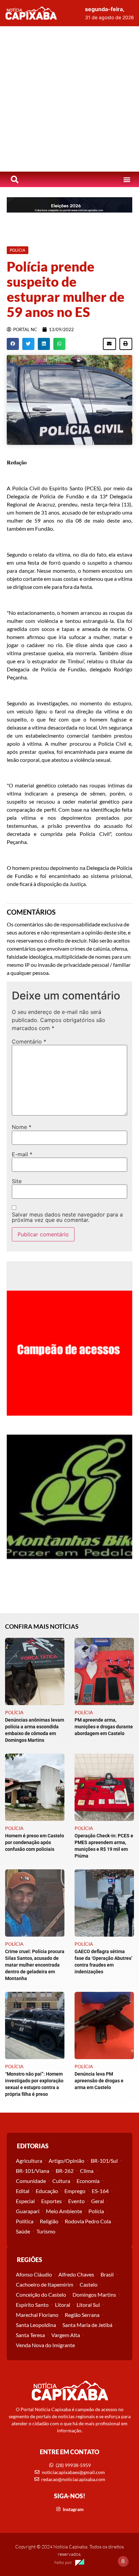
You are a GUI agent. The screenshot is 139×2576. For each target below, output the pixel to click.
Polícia (96, 2211)
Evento (76, 2201)
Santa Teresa (30, 2335)
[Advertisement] (69, 99)
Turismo (46, 2231)
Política (25, 2221)
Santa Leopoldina (36, 2325)
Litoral (63, 2305)
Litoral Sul (88, 2305)
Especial (25, 2201)
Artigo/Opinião (66, 2161)
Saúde (23, 2231)
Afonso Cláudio (34, 2274)
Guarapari (28, 2211)
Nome (22, 1127)
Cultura (61, 2181)
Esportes (51, 2201)
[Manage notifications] (123, 2561)
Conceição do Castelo (41, 2295)
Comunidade (31, 2181)
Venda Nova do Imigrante (45, 2345)
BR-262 (65, 2171)
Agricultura (29, 2161)
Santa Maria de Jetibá (87, 2325)
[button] (127, 180)
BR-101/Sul (104, 2161)
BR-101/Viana (33, 2171)
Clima (87, 2171)
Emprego (75, 2191)
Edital (23, 2191)
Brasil (107, 2274)
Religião (49, 2221)
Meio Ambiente (64, 2211)
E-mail (22, 1154)
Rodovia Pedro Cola (88, 2221)
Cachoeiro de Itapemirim (45, 2284)
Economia (88, 2181)
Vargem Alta (66, 2335)
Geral (98, 2201)
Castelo (89, 2284)
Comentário (29, 1042)
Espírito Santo (32, 2305)
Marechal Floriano (37, 2315)
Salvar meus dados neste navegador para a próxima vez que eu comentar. (67, 1217)
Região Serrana (82, 2315)
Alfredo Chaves (76, 2274)
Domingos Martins (94, 2295)
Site (17, 1181)
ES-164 (100, 2191)
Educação (47, 2191)
